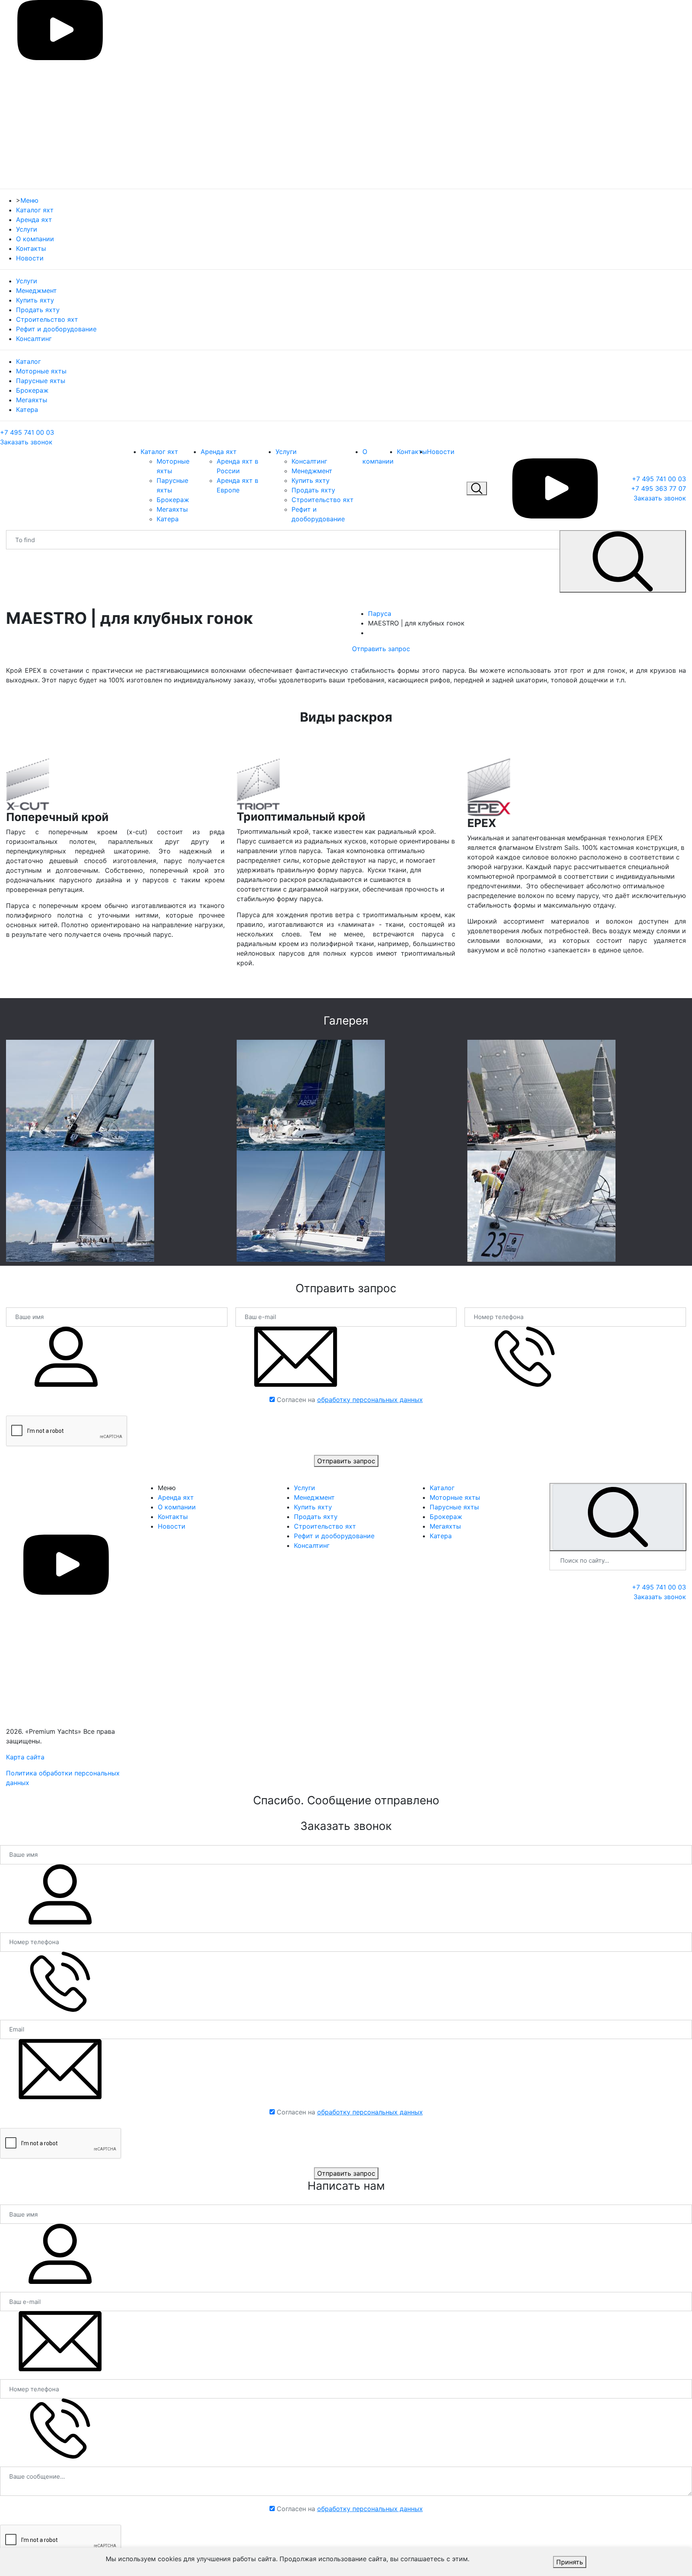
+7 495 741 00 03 (27, 432)
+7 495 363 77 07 (659, 488)
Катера (27, 409)
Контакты (31, 248)
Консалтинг (34, 339)
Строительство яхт (47, 319)
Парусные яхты (41, 381)
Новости (30, 258)
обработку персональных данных (370, 1400)
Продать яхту (38, 310)
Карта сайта (25, 1757)
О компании (35, 239)
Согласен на (350, 1400)
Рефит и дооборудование (56, 329)
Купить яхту (35, 300)
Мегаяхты (32, 400)
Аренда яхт (34, 220)
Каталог (28, 361)
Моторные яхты (41, 371)
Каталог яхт (35, 210)
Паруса (380, 613)
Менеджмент (36, 290)
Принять (570, 2562)
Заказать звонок (26, 442)
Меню (29, 200)
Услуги (27, 229)
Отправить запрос (381, 649)
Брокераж (32, 390)
